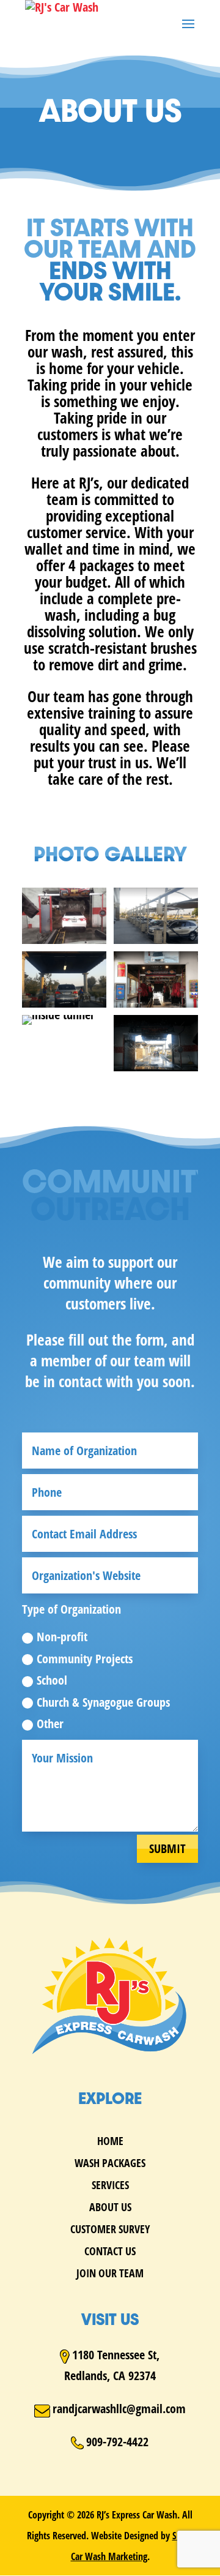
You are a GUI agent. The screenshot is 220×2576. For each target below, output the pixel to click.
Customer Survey (110, 2230)
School (52, 1680)
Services (110, 2186)
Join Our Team (110, 2275)
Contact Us (110, 2252)
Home (110, 2142)
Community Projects (85, 1659)
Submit (167, 1848)
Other (50, 1724)
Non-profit (62, 1637)
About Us (110, 2208)
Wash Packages (110, 2164)
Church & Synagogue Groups (103, 1702)
